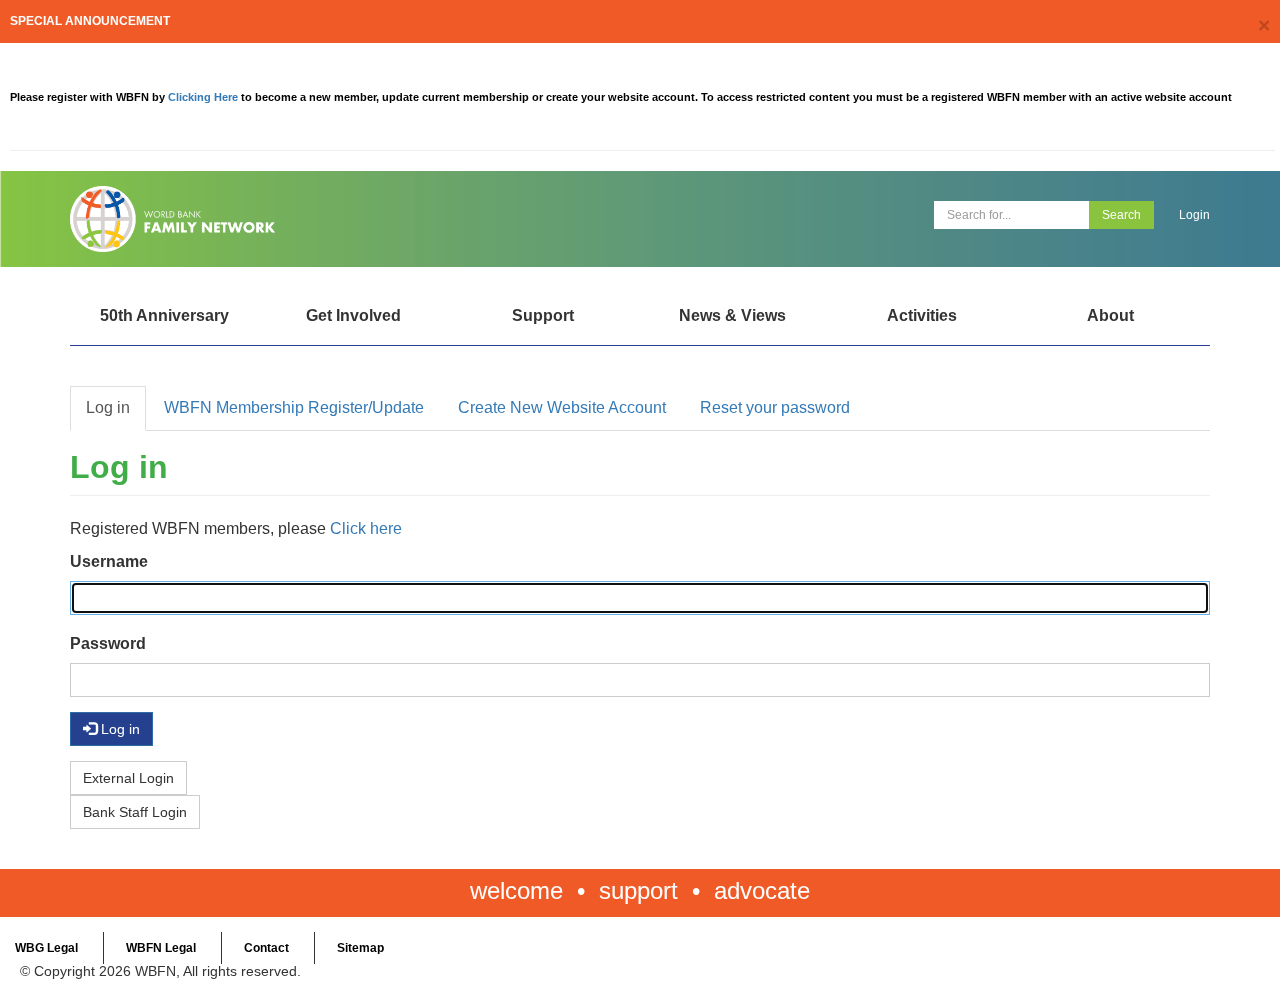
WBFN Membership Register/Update (294, 407)
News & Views (732, 315)
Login (1194, 215)
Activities (922, 315)
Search (1121, 215)
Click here (366, 528)
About (1110, 315)
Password (108, 643)
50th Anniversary (164, 315)
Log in (108, 407)
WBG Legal (46, 948)
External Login (128, 778)
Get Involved (353, 315)
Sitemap (360, 948)
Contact (266, 948)
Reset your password (775, 407)
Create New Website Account (562, 407)
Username (109, 561)
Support (543, 315)
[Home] (347, 219)
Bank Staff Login (135, 812)
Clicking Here (204, 97)
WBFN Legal (161, 948)
